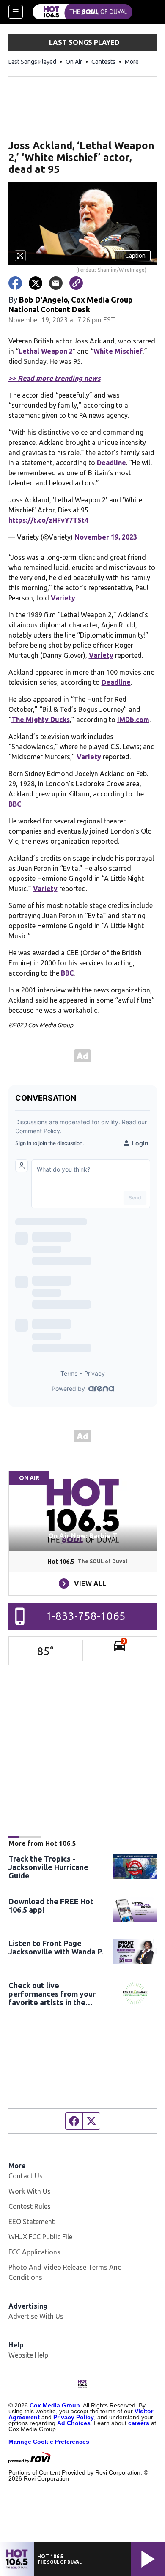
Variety (63, 598)
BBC (15, 804)
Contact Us (26, 2176)
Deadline (111, 463)
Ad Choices (74, 2423)
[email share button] (56, 283)
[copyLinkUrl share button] (76, 283)
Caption (132, 256)
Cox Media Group (55, 2405)
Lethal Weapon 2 (46, 351)
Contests (103, 62)
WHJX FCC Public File (40, 2237)
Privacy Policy (74, 2417)
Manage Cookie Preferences (49, 2442)
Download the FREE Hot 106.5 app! (51, 1905)
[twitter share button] (36, 283)
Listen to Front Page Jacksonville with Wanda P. (56, 1947)
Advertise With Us (36, 2316)
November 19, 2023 (106, 537)
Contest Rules (30, 2206)
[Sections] (16, 12)
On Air (74, 62)
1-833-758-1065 (86, 1616)
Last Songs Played (32, 62)
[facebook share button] (15, 283)
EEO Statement (32, 2222)
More (132, 62)
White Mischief (118, 351)
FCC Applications (34, 2252)
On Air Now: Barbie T (83, 1536)
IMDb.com (133, 720)
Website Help (28, 2355)
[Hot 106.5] (82, 12)
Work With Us (30, 2191)
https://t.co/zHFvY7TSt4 (48, 520)
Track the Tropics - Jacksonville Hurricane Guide (48, 1867)
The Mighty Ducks (41, 720)
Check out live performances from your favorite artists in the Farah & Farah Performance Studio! (57, 1994)
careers (139, 2423)
